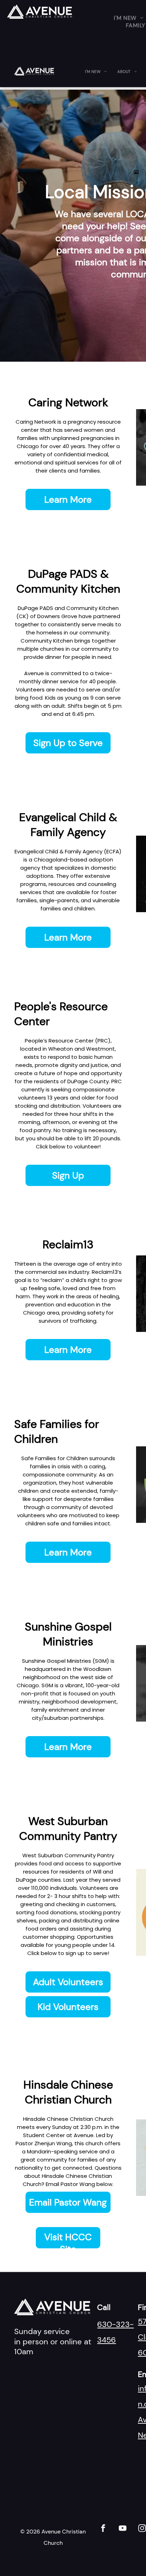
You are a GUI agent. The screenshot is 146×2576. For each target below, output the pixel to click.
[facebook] (103, 2529)
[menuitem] (96, 72)
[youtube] (122, 2529)
